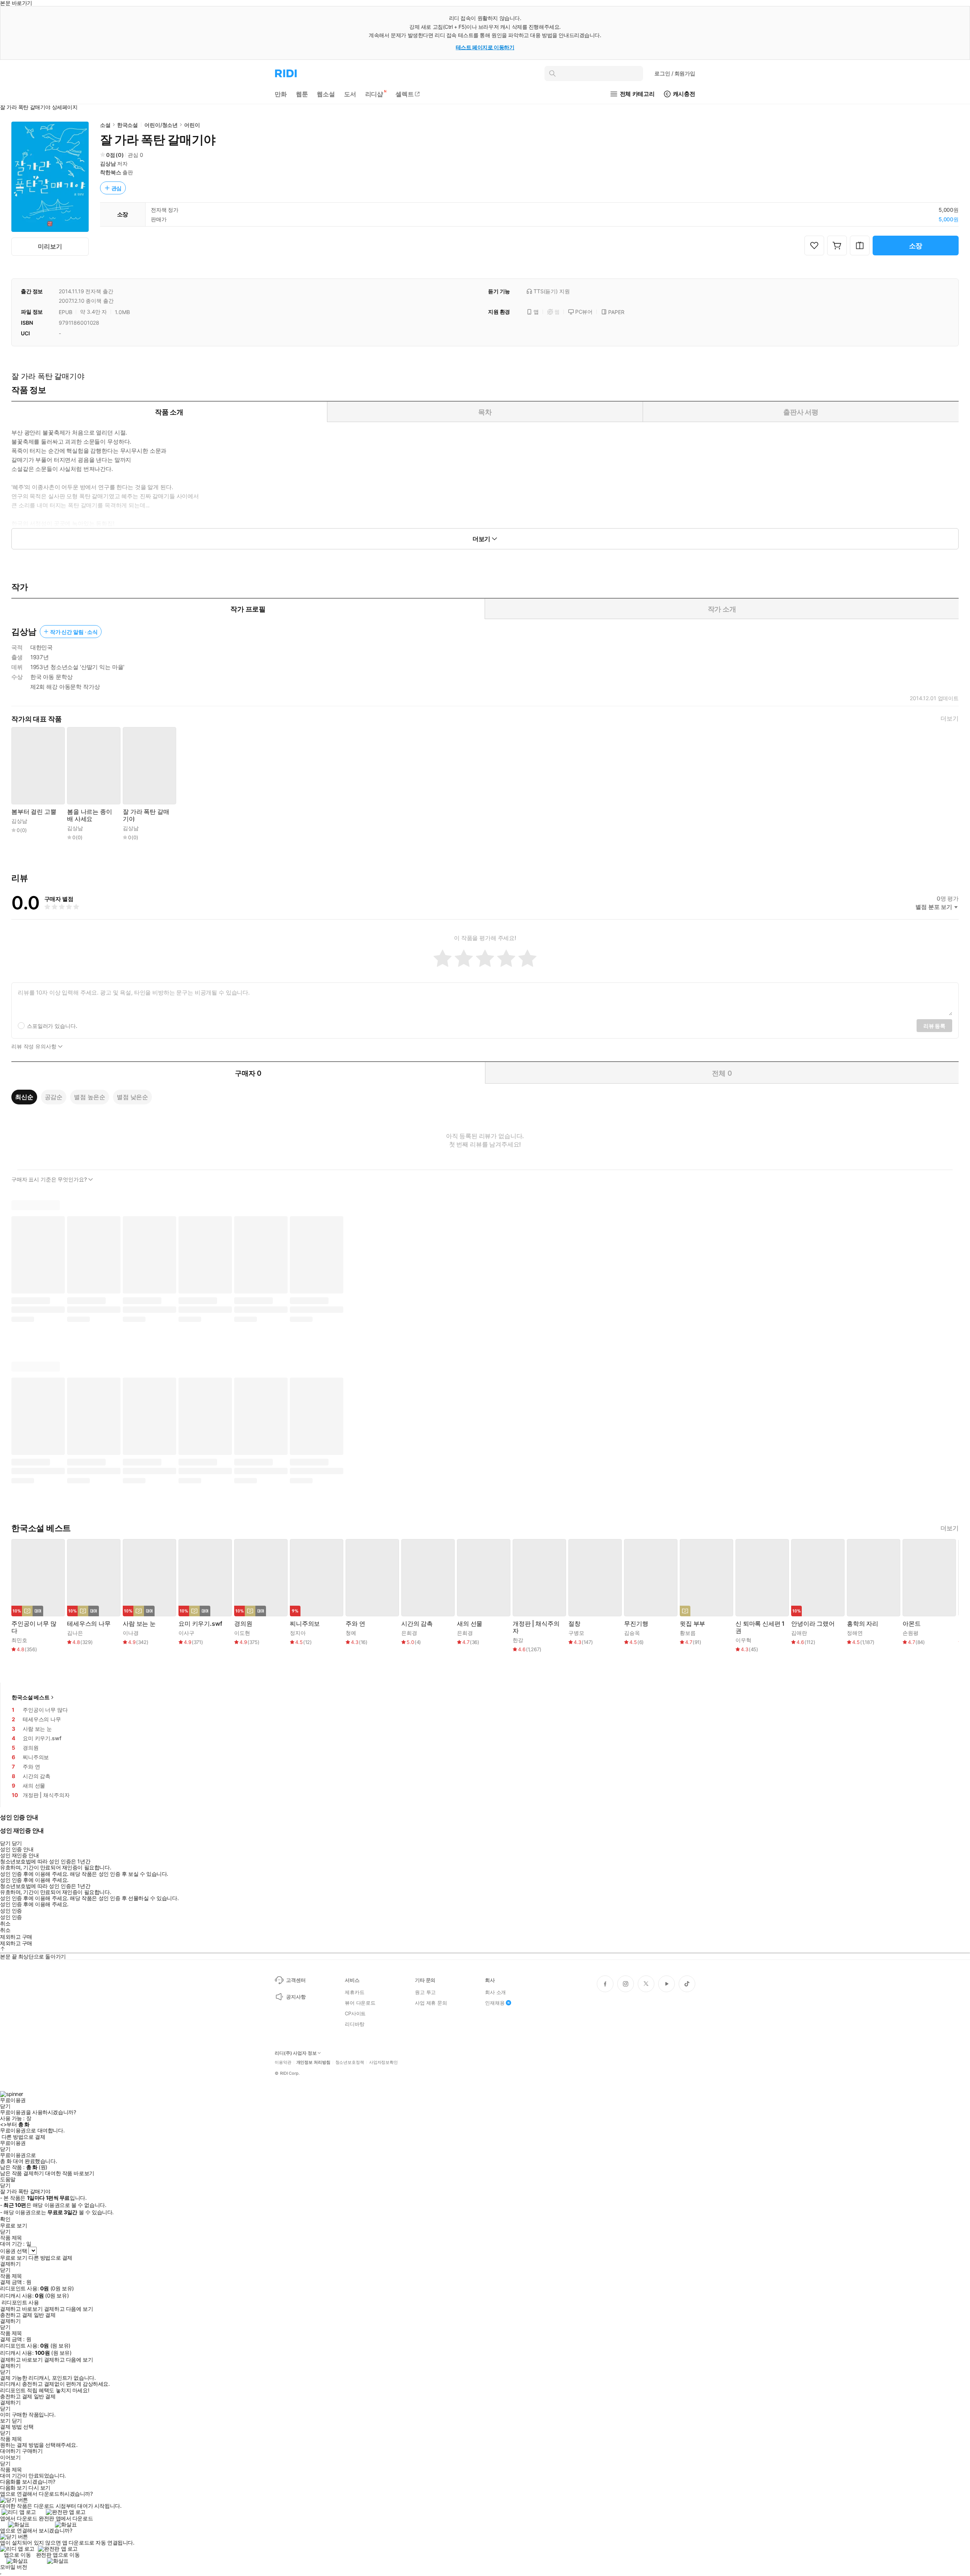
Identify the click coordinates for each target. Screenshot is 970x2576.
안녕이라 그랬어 (813, 1624)
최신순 (24, 1097)
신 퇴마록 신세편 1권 (760, 1627)
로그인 (675, 73)
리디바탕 (354, 2024)
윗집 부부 (692, 1624)
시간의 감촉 (417, 1624)
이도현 (242, 1633)
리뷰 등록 (934, 1026)
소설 (105, 125)
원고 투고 (425, 1992)
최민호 (19, 1640)
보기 (5, 2421)
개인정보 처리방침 (313, 2062)
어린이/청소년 (161, 125)
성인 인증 (11, 1911)
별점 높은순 (90, 1097)
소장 (916, 246)
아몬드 (912, 1624)
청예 (351, 1633)
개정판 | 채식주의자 (536, 1627)
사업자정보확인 (383, 2062)
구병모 (576, 1633)
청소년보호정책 (350, 2062)
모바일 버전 (13, 2567)
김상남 (108, 163)
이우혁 (743, 1640)
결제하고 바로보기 (21, 2309)
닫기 (17, 2421)
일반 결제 (45, 2315)
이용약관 (283, 2062)
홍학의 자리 (863, 1624)
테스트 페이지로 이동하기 (485, 47)
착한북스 (110, 172)
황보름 (688, 1633)
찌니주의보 (305, 1624)
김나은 (75, 1633)
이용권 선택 (13, 2251)
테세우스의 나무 (89, 1624)
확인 (5, 2219)
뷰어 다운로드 (360, 2003)
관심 (117, 188)
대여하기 (10, 2451)
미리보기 (50, 246)
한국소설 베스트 (31, 1697)
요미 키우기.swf (200, 1624)
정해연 (855, 1633)
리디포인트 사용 (20, 2302)
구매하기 (32, 2451)
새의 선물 (470, 1624)
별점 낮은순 (132, 1097)
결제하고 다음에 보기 (68, 2309)
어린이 (192, 125)
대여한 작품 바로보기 (70, 2173)
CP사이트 (355, 2013)
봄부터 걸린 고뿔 (34, 812)
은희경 (409, 1633)
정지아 (298, 1633)
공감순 (54, 1097)
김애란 (799, 1633)
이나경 (131, 1633)
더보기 (950, 719)
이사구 (186, 1633)
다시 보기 (39, 2488)
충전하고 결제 (16, 2315)
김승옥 (632, 1633)
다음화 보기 (13, 2488)
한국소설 (128, 125)
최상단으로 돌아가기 (42, 1956)
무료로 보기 (13, 2258)
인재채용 (495, 2003)
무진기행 (636, 1624)
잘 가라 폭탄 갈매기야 (146, 815)
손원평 (911, 1633)
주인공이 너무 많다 (34, 1627)
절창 (574, 1624)
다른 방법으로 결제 (23, 2137)
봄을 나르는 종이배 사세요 (90, 815)
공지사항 (296, 1997)
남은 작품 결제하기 (22, 2173)
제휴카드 (354, 1992)
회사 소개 (495, 1992)
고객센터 (296, 1980)
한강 (518, 1640)
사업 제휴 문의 (431, 2003)
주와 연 (355, 1624)
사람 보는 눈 (139, 1624)
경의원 (243, 1624)
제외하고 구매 (16, 1937)
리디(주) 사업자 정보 (296, 2053)
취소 (5, 1924)
